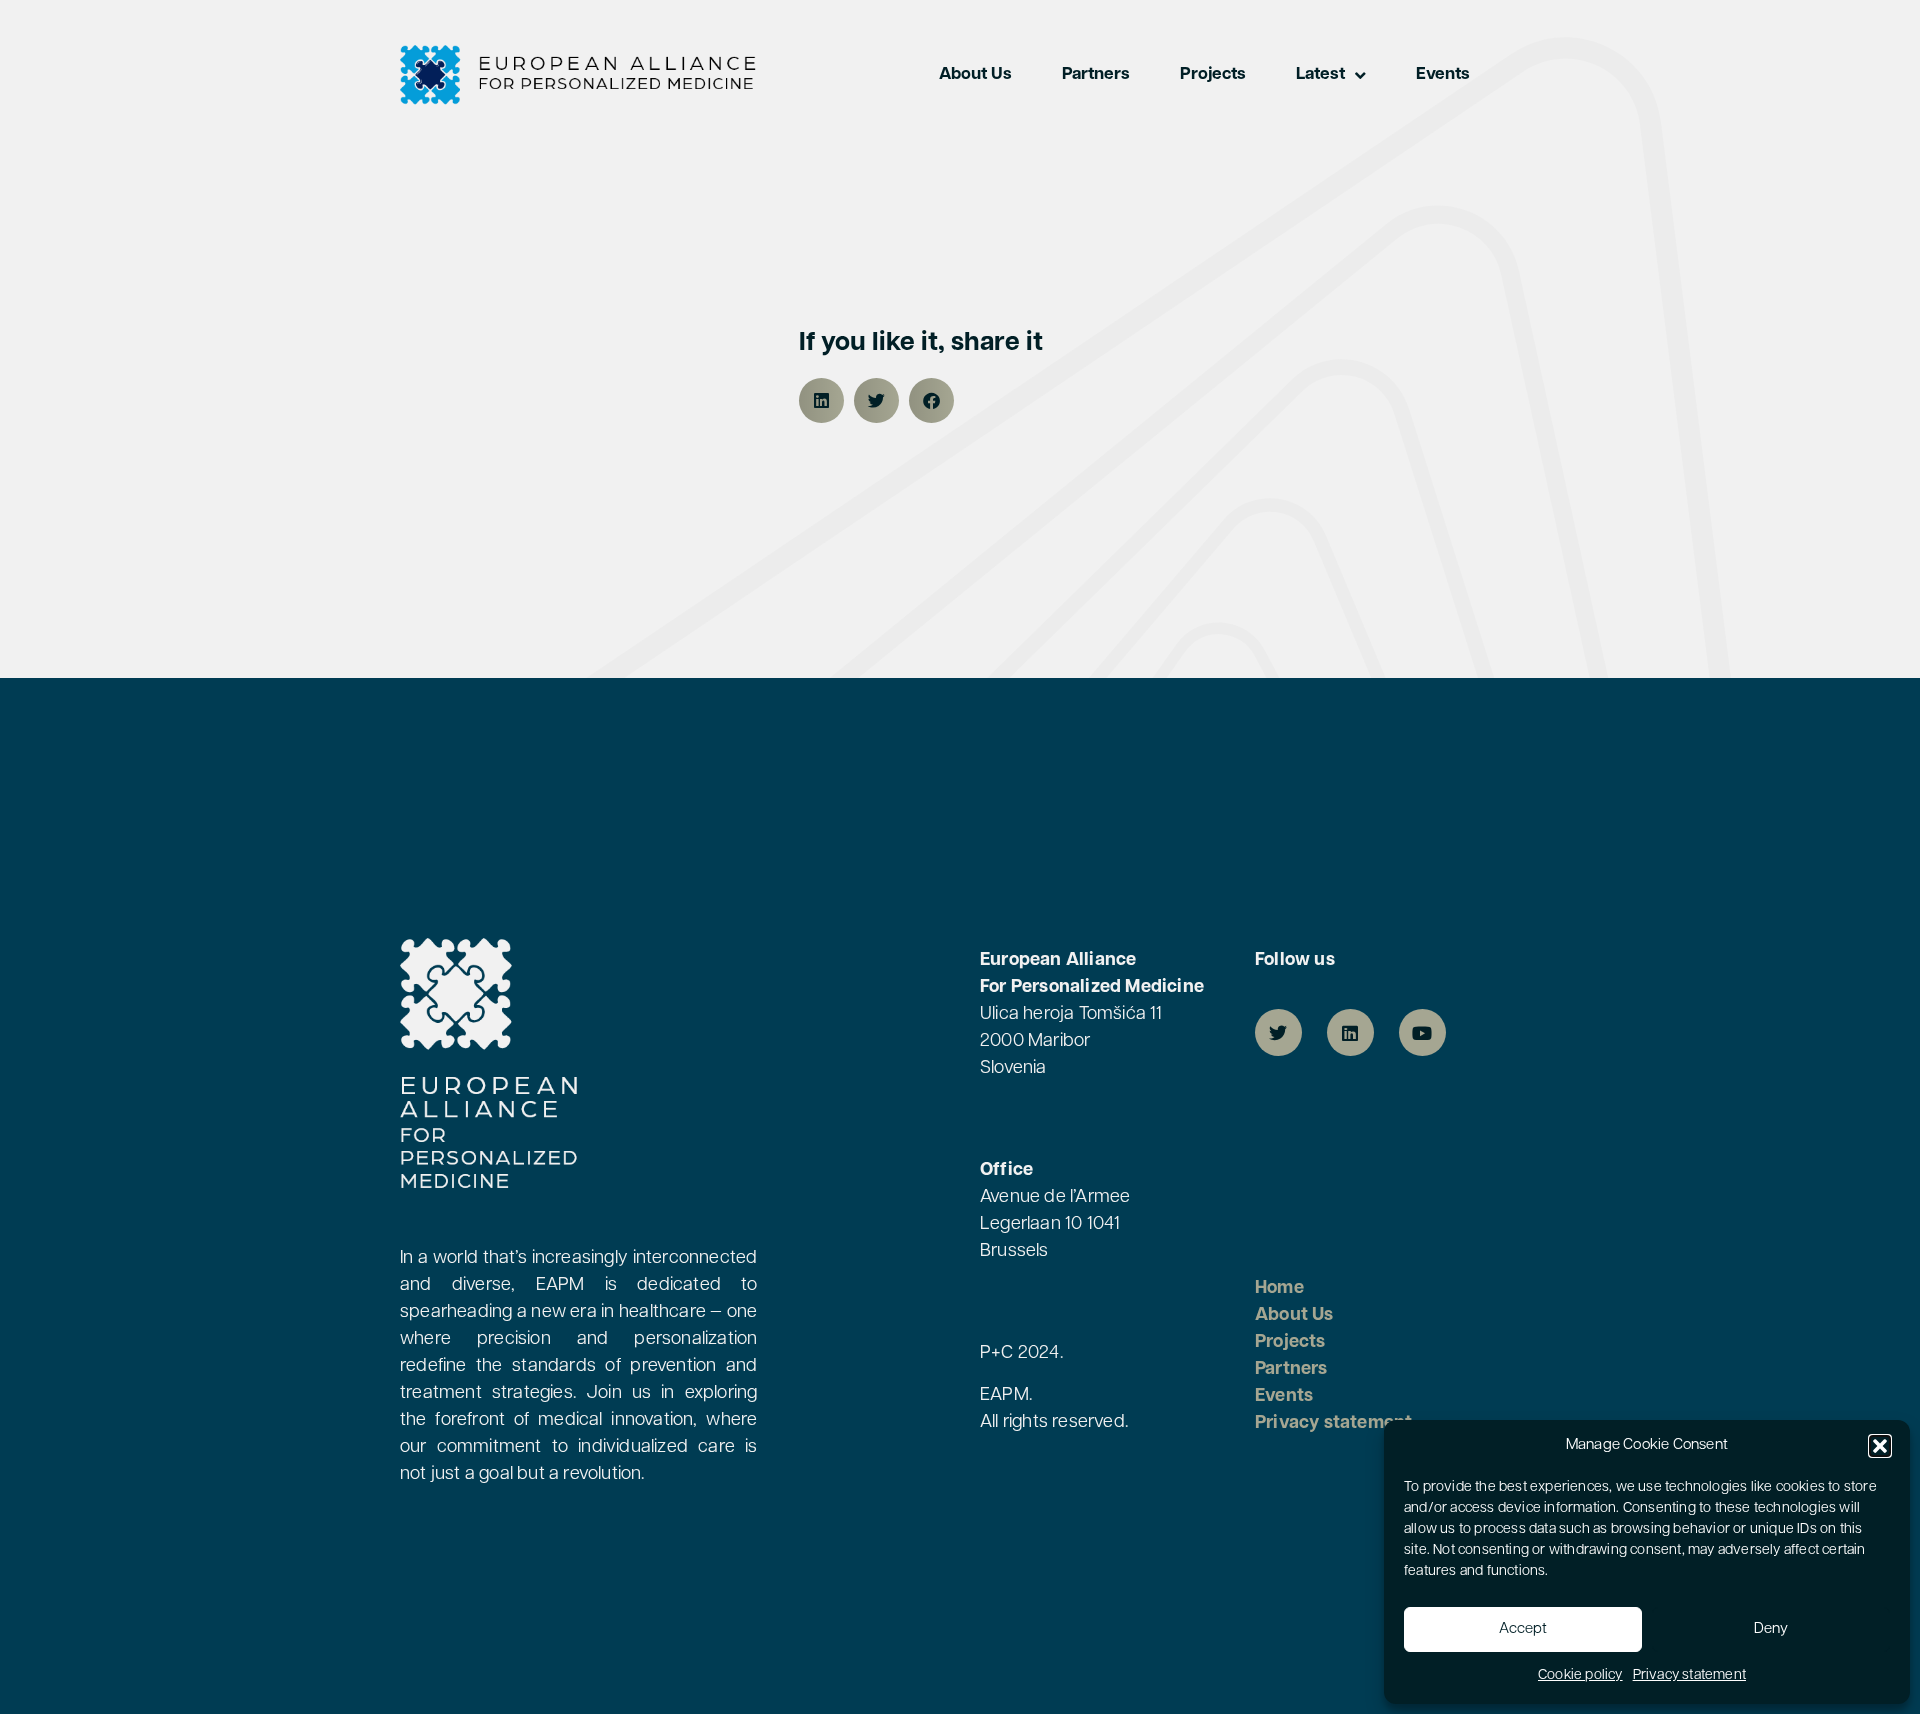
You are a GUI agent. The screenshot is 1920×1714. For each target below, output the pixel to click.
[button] (1880, 1446)
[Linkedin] (1350, 1032)
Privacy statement (1689, 1675)
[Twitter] (1278, 1032)
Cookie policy (1580, 1675)
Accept (1523, 1629)
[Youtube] (1422, 1032)
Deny (1771, 1629)
